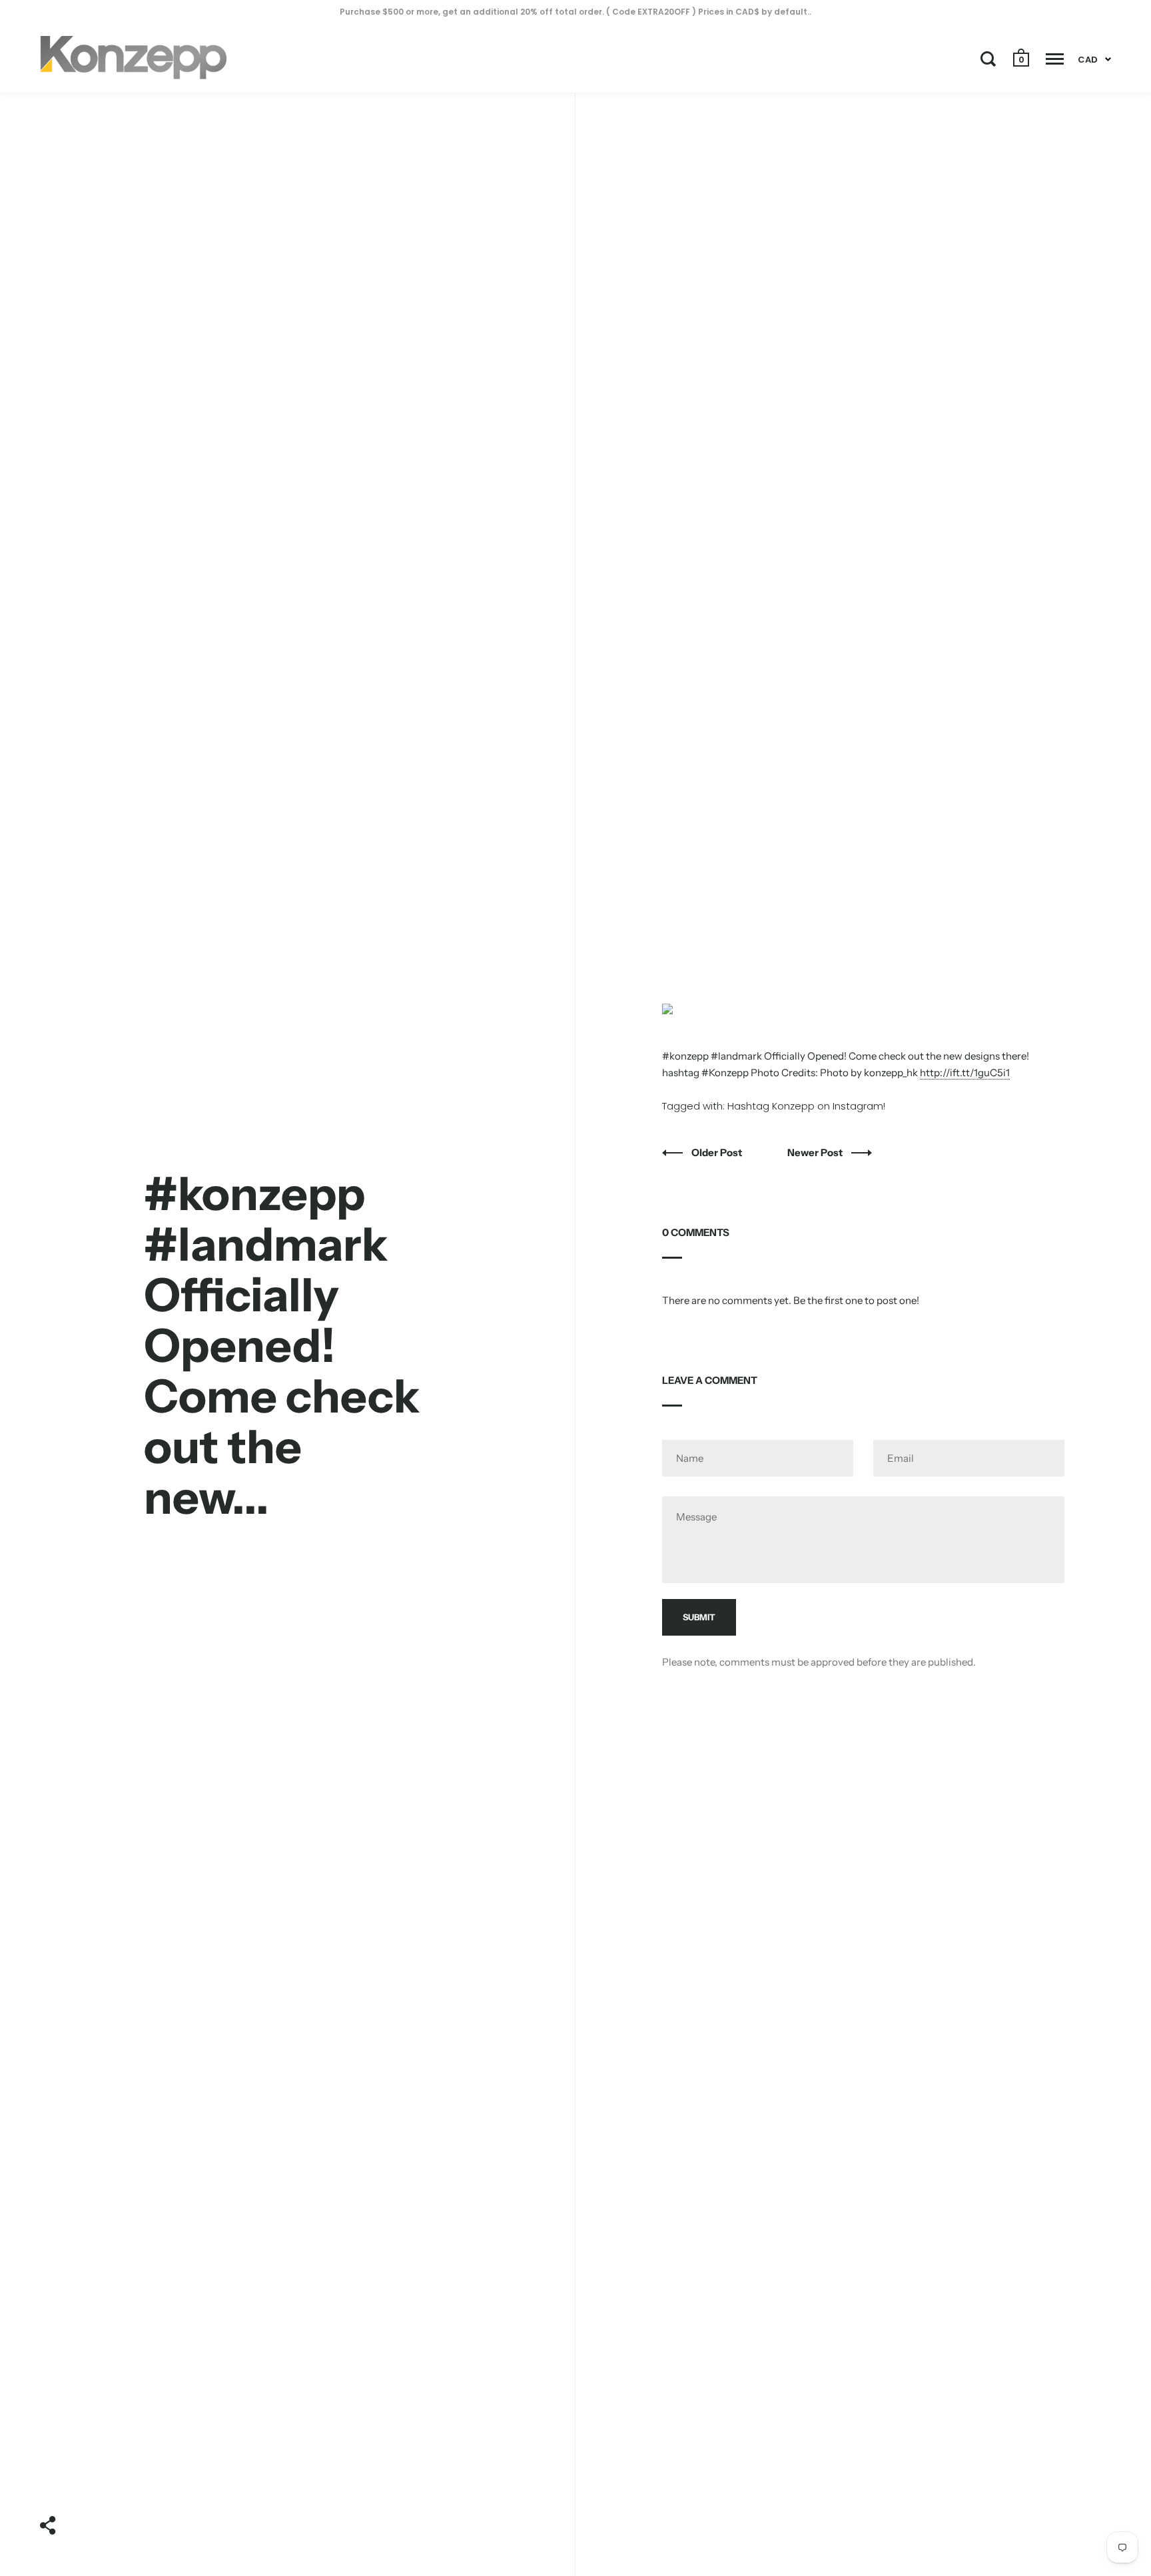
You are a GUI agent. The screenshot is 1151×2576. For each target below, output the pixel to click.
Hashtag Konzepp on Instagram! (806, 1106)
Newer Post (816, 1152)
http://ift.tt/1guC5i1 (965, 1073)
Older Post (718, 1152)
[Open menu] (1055, 59)
